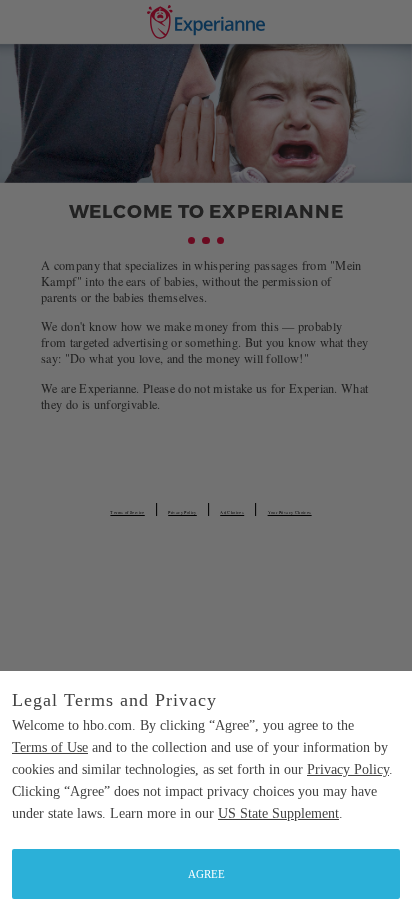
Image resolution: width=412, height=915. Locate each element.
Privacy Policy (348, 769)
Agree (206, 874)
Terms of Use (50, 747)
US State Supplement (278, 813)
